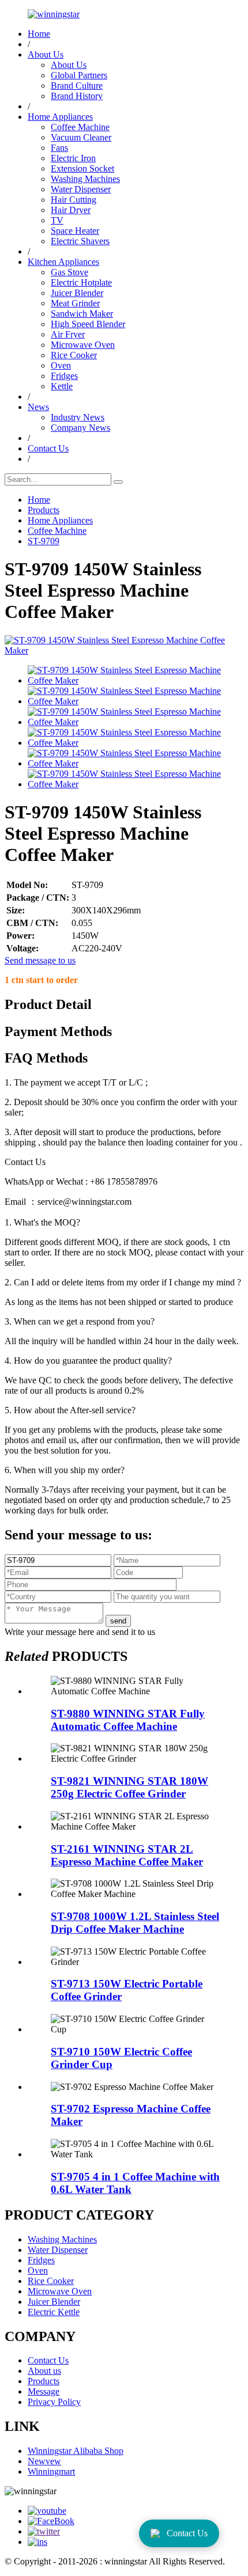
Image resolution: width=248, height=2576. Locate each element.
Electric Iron (73, 158)
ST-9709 (44, 541)
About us (44, 2371)
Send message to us (40, 960)
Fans (59, 148)
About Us (46, 54)
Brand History (77, 96)
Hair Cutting (74, 200)
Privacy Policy (54, 2402)
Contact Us (48, 448)
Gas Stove (69, 272)
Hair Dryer (71, 210)
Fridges (64, 376)
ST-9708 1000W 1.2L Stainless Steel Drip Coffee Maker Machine (135, 1923)
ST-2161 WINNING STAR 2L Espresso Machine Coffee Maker (127, 1855)
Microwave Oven (83, 345)
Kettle (62, 386)
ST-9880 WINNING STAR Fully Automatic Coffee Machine (128, 1720)
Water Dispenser (81, 189)
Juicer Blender (77, 293)
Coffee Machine (80, 127)
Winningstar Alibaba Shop (76, 2451)
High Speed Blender (88, 324)
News (38, 407)
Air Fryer (68, 334)
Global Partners (79, 75)
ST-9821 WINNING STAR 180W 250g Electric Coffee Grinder (129, 1787)
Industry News (78, 417)
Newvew (44, 2461)
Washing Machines (85, 179)
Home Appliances (60, 117)
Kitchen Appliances (63, 262)
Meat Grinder (75, 303)
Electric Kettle (54, 2312)
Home (39, 34)
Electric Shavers (80, 241)
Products (44, 510)
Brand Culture (77, 86)
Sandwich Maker (82, 314)
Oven (61, 365)
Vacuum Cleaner (81, 137)
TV (57, 220)
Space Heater (75, 231)
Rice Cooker (74, 355)
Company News (80, 428)
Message (44, 2391)
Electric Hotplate (81, 282)
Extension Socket (82, 168)
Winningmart (51, 2471)
